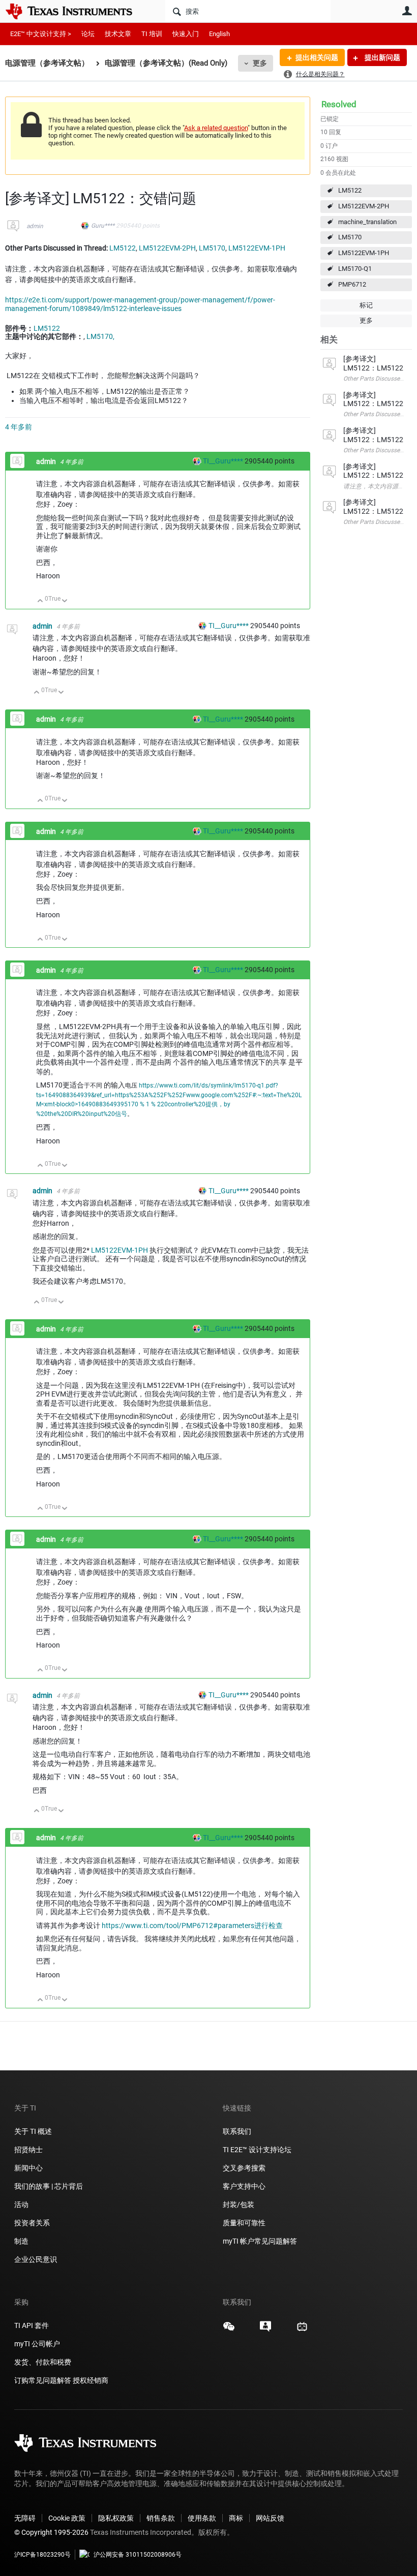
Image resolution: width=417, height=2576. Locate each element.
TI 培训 (152, 34)
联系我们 (237, 2131)
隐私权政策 (116, 2518)
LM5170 (350, 237)
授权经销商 (91, 2380)
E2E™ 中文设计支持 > (41, 34)
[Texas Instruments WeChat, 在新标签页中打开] (229, 2330)
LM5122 (350, 190)
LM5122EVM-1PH (364, 253)
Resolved (339, 104)
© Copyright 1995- (51, 2532)
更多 (260, 63)
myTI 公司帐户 (37, 2344)
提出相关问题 (317, 57)
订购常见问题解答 (43, 2380)
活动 (21, 2205)
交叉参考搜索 (244, 2168)
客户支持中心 (244, 2186)
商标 (236, 2518)
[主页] (76, 11)
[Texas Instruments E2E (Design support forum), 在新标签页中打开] (265, 2330)
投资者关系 (32, 2223)
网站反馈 (270, 2518)
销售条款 (161, 2518)
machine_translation (367, 222)
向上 (40, 601)
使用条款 (202, 2518)
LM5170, (100, 336)
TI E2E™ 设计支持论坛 (257, 2150)
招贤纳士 (28, 2150)
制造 (21, 2241)
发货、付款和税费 (43, 2362)
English (219, 34)
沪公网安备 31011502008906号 (138, 2555)
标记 (366, 305)
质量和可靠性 (245, 2223)
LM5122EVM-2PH (364, 206)
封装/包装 (239, 2205)
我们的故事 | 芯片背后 (49, 2186)
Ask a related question (216, 128)
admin (35, 226)
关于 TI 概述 (33, 2131)
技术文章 (118, 34)
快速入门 (186, 34)
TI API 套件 (32, 2325)
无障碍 (25, 2518)
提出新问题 (382, 57)
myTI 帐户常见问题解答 (260, 2241)
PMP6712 (352, 284)
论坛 (88, 34)
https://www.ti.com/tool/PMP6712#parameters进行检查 (192, 1926)
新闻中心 (28, 2168)
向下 (65, 601)
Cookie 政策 (67, 2518)
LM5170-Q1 (355, 269)
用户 (407, 11)
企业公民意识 (36, 2259)
